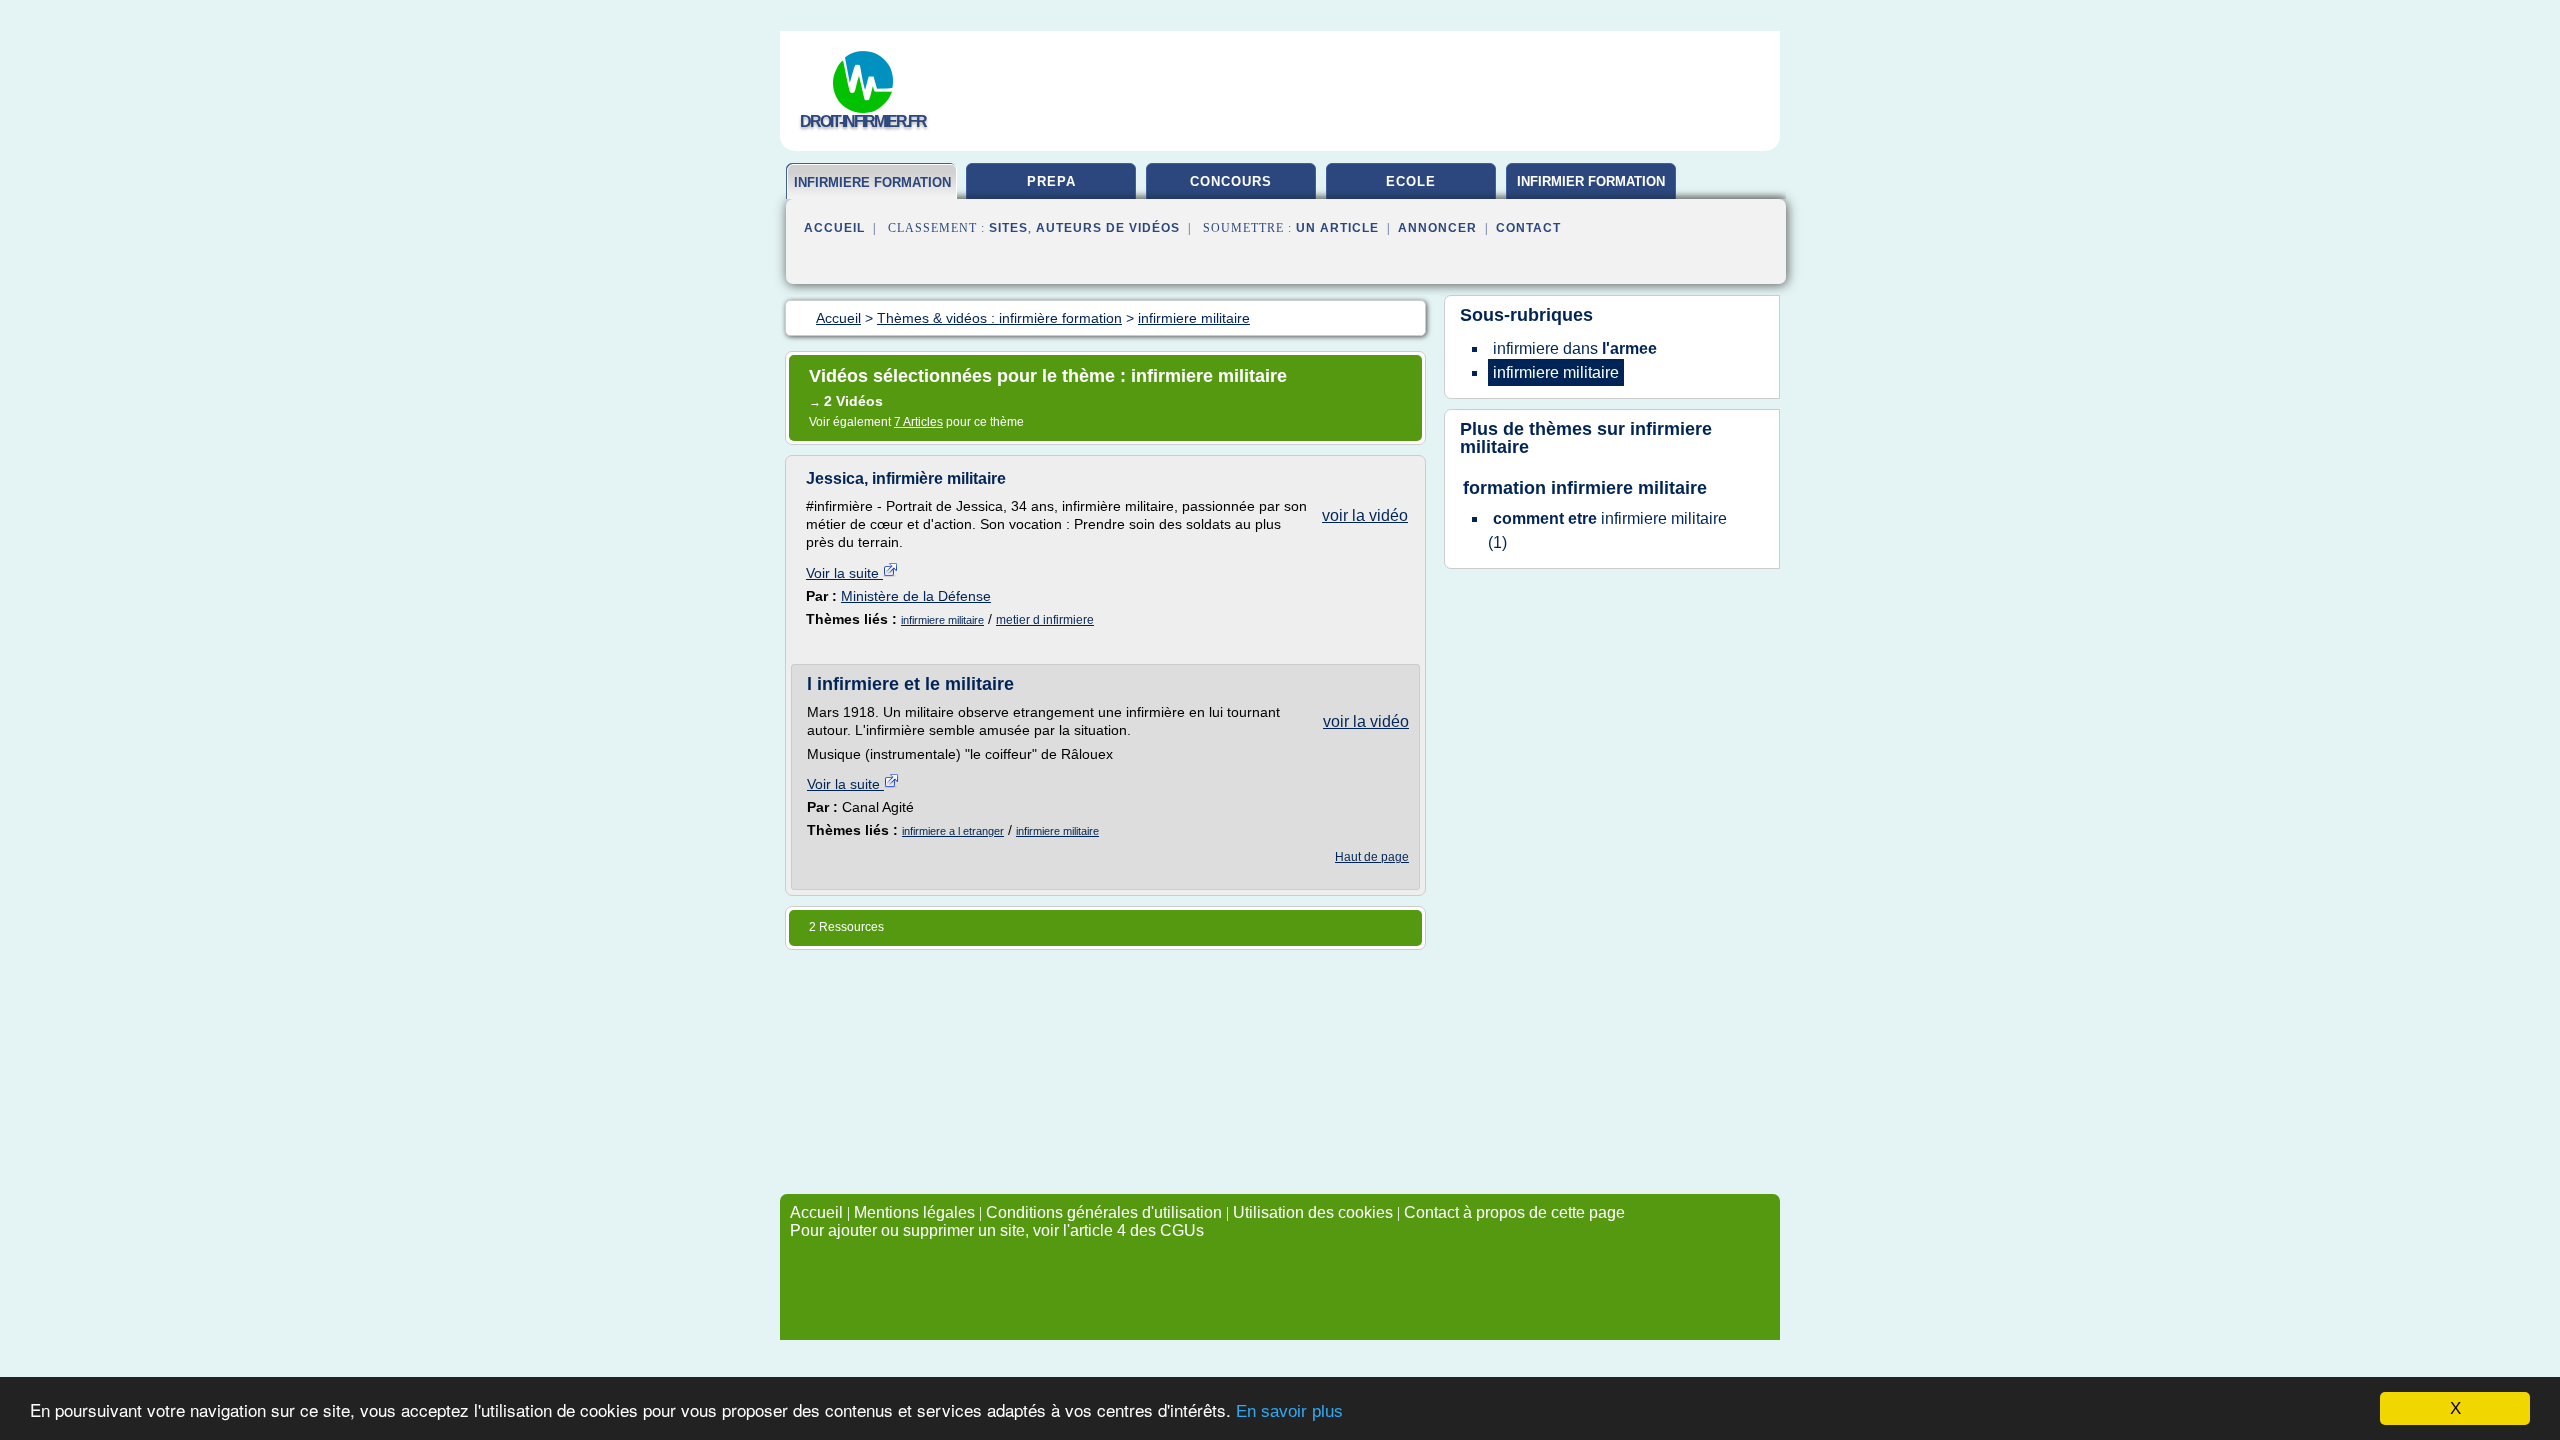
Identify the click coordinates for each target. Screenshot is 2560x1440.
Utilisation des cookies (1313, 1212)
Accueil (834, 228)
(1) (1607, 530)
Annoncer (1437, 228)
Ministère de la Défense (916, 596)
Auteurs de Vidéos (1108, 228)
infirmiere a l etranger (953, 831)
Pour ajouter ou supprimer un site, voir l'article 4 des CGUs (997, 1230)
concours (1231, 181)
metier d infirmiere (1045, 620)
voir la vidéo (1365, 515)
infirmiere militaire (942, 620)
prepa (1051, 181)
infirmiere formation (872, 182)
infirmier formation (1591, 181)
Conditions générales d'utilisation (1104, 1212)
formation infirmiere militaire (1585, 488)
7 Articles (918, 422)
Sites (1008, 228)
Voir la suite (844, 573)
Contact (1528, 228)
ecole (1411, 181)
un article (1337, 228)
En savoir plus (1289, 1411)
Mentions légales (914, 1212)
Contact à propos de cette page (1514, 1212)
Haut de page (1372, 857)
